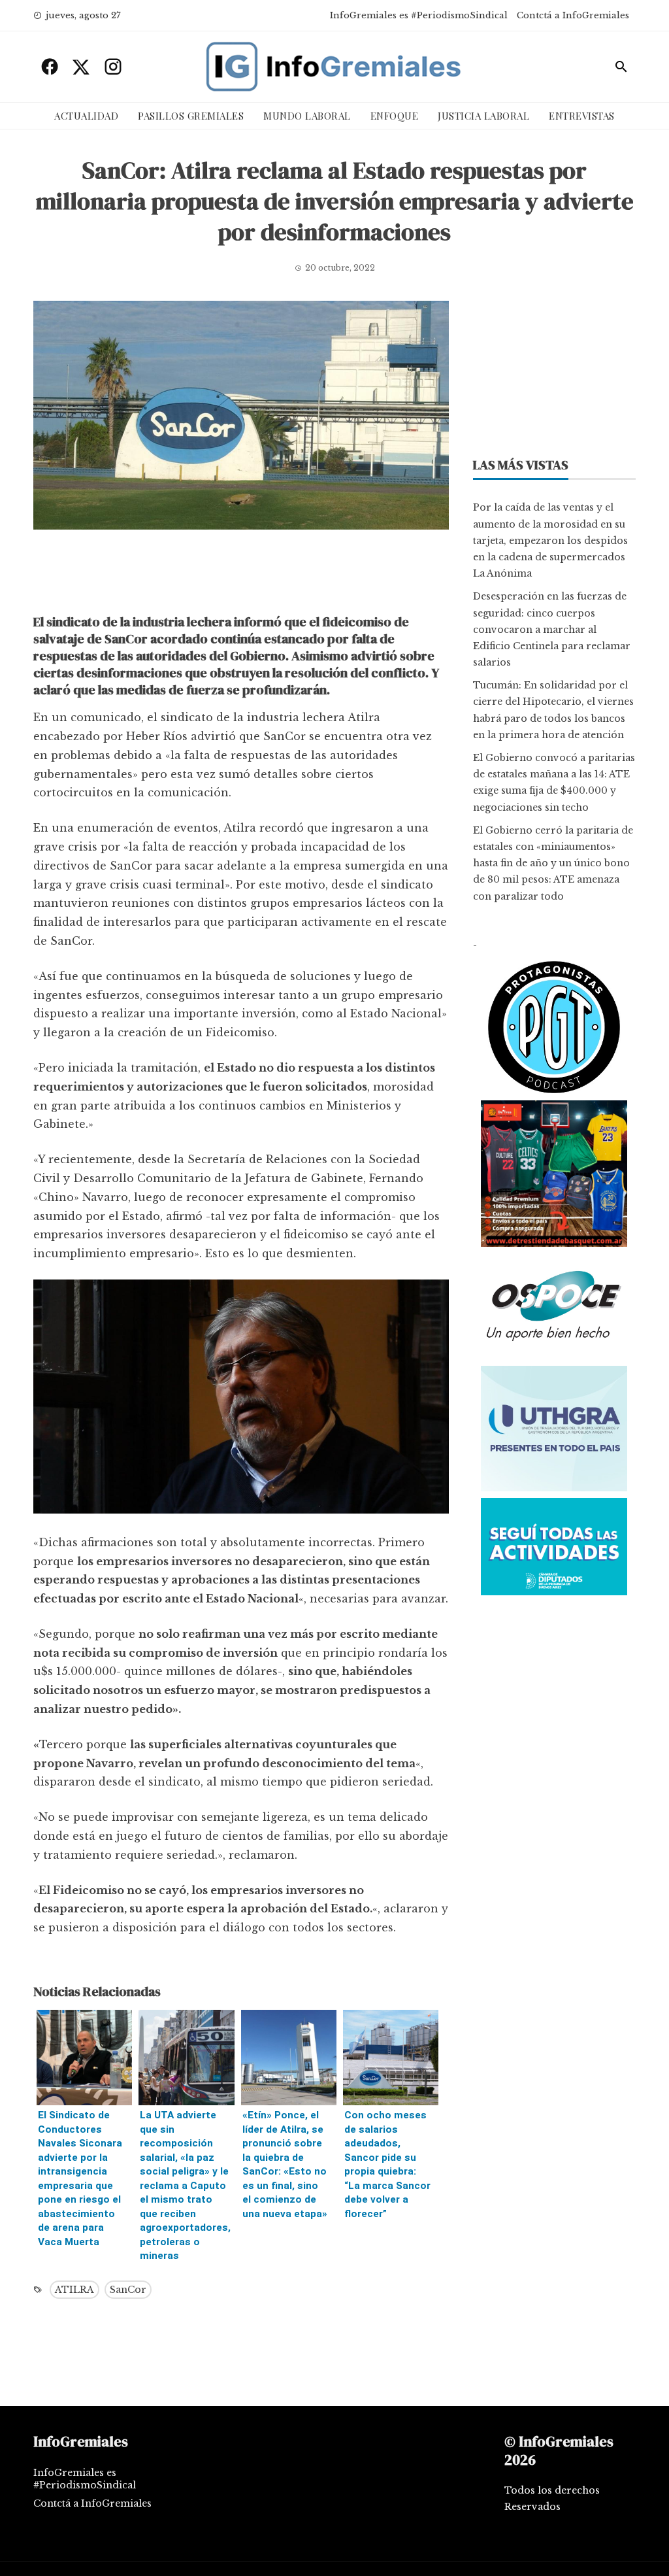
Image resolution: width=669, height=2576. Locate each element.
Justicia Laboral (483, 116)
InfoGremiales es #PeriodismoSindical (419, 15)
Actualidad (86, 116)
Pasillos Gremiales (191, 116)
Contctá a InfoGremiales (573, 15)
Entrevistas (582, 116)
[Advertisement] (241, 575)
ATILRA (74, 2290)
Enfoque (395, 116)
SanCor (128, 2290)
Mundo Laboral (307, 116)
